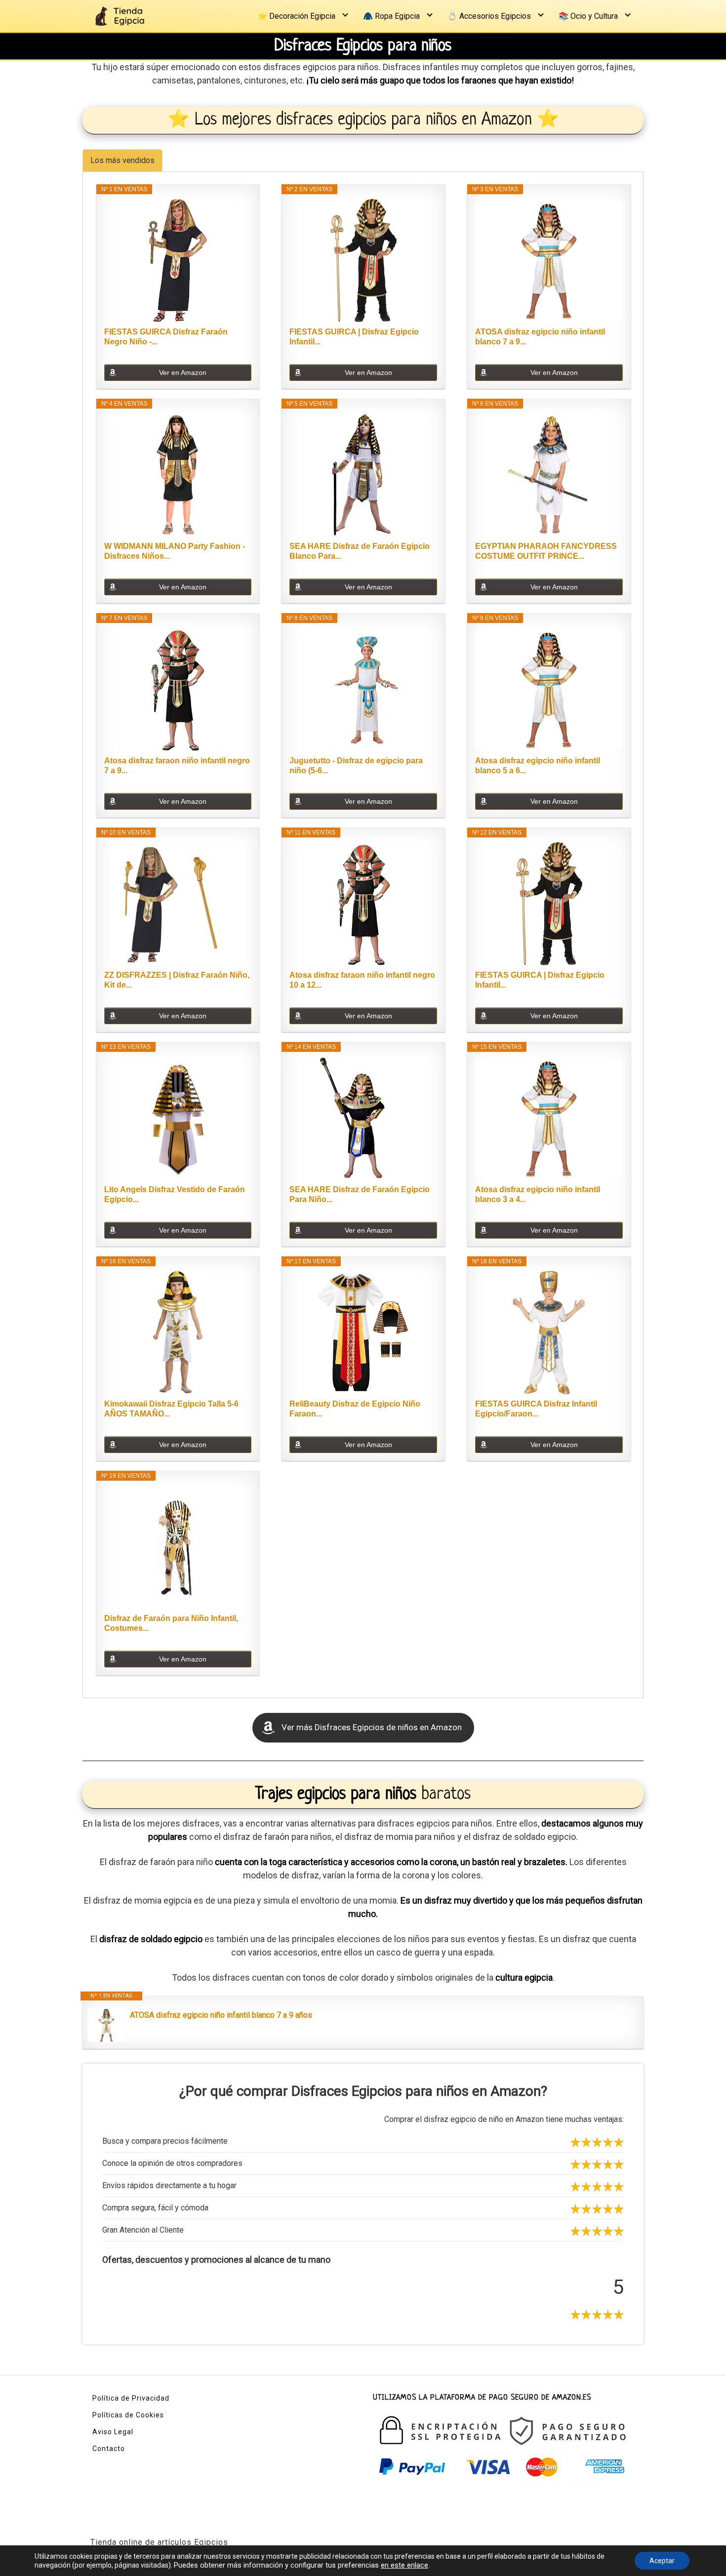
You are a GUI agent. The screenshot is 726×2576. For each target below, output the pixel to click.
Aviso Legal (113, 2432)
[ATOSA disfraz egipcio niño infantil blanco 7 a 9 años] (549, 260)
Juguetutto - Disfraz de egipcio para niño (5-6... (356, 766)
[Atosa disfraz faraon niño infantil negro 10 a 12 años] (363, 904)
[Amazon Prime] (609, 357)
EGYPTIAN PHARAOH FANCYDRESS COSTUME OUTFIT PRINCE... (546, 551)
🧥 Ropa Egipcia (391, 16)
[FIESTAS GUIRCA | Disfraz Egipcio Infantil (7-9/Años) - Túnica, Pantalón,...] (363, 260)
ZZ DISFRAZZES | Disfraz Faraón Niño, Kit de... (177, 980)
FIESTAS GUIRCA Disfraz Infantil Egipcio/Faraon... (536, 1409)
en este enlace (404, 2565)
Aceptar (662, 2561)
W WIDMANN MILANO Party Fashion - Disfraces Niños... (175, 551)
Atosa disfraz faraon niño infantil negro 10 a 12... (362, 980)
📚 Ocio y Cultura (588, 16)
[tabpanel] (363, 935)
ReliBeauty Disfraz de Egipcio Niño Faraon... (355, 1409)
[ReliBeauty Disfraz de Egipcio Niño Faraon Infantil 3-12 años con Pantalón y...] (363, 1332)
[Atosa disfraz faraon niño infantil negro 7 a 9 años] (178, 689)
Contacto (109, 2449)
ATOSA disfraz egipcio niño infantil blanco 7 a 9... (540, 337)
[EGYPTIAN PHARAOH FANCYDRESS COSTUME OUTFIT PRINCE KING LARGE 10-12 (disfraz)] (549, 475)
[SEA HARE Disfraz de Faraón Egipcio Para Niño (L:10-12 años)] (363, 1118)
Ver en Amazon (183, 373)
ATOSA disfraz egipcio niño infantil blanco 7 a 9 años (221, 2015)
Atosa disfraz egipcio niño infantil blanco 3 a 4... (538, 1194)
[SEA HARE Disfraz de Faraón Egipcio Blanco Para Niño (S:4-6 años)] (363, 475)
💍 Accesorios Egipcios (489, 16)
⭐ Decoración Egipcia (296, 16)
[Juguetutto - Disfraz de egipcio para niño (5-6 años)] (363, 689)
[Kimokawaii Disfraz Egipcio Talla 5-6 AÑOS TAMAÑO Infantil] (178, 1332)
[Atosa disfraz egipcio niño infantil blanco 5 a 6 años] (549, 689)
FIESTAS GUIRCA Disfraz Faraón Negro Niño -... (166, 337)
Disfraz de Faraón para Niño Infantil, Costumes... (171, 1623)
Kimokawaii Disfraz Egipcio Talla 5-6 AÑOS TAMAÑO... (171, 1409)
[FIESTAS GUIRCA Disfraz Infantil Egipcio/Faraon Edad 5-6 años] (549, 1332)
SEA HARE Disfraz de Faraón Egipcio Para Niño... (360, 1194)
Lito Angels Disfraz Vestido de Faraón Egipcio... (175, 1194)
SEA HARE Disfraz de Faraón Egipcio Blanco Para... (360, 551)
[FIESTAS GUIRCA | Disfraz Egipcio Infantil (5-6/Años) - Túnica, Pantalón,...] (549, 904)
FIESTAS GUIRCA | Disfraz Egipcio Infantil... (354, 337)
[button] (363, 1728)
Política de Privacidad (131, 2398)
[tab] (122, 160)
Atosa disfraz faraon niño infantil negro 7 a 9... (177, 766)
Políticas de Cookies (128, 2415)
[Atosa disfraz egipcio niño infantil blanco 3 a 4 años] (549, 1118)
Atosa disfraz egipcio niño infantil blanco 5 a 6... (538, 766)
